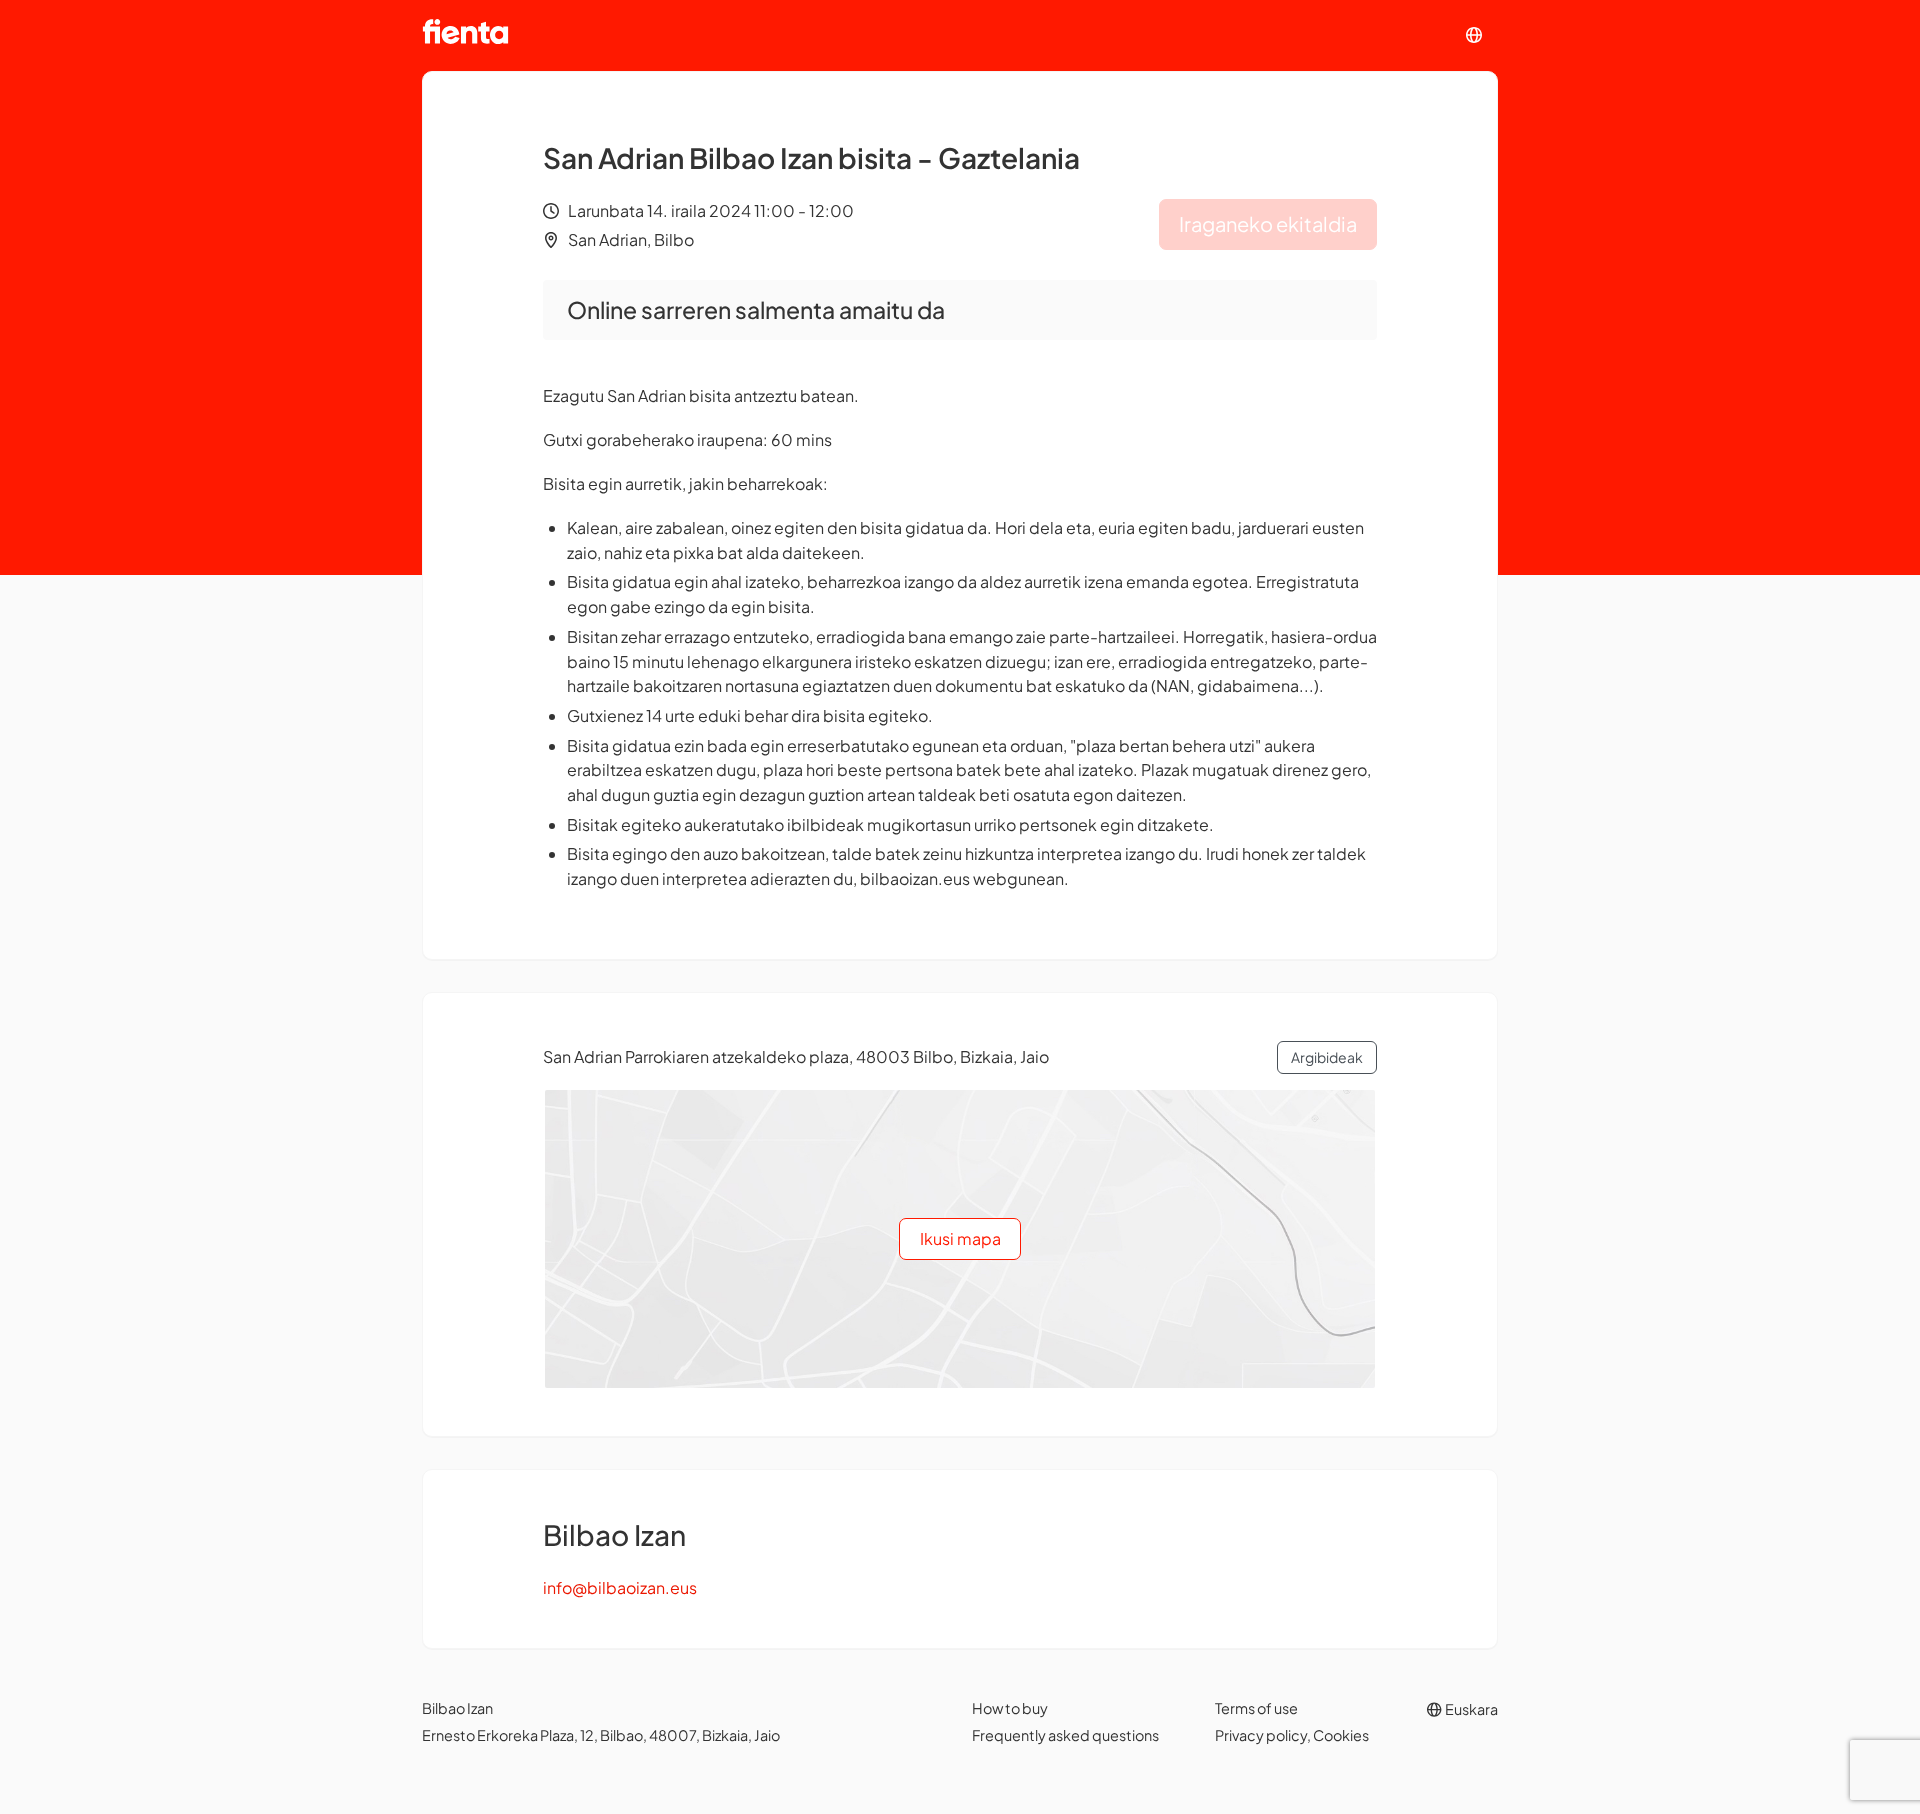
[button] (1474, 35)
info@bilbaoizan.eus (620, 1587)
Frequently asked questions (1065, 1735)
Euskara (1470, 1709)
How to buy (1010, 1708)
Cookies (1341, 1735)
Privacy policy (1261, 1735)
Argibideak (1327, 1057)
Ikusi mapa (960, 1238)
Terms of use (1256, 1708)
